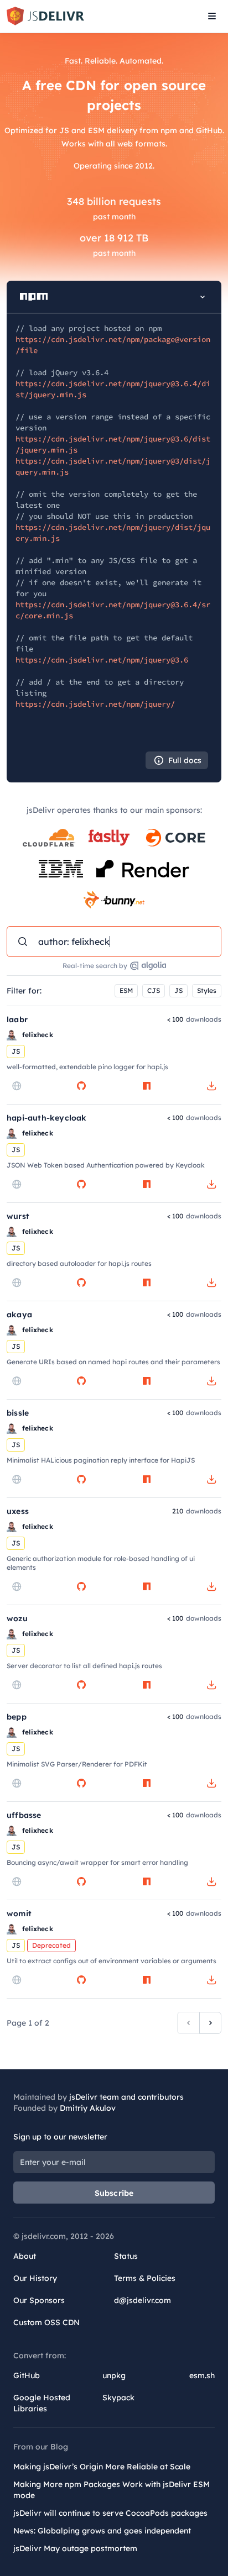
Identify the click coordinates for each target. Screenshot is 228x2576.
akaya (19, 1315)
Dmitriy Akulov (88, 2108)
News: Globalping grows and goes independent (102, 2531)
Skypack (118, 2398)
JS (178, 990)
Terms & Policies (145, 2278)
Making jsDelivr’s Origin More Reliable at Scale (102, 2467)
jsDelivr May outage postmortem (75, 2548)
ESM (126, 990)
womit (19, 1913)
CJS (154, 990)
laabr (17, 1019)
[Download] (211, 1086)
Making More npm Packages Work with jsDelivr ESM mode (112, 2490)
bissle (18, 1413)
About (25, 2256)
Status (126, 2256)
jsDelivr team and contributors (126, 2097)
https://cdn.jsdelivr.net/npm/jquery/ (95, 704)
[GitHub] (81, 1086)
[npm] (147, 1086)
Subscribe (114, 2193)
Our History (35, 2278)
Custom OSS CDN (46, 2322)
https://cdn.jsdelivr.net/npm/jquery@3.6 (102, 660)
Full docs (185, 760)
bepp (17, 1717)
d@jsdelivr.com (142, 2300)
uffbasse (24, 1815)
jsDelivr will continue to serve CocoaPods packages (110, 2513)
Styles (207, 990)
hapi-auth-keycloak (47, 1118)
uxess (18, 1511)
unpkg (114, 2375)
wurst (18, 1216)
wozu (17, 1618)
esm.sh (202, 2375)
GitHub (27, 2375)
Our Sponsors (39, 2300)
